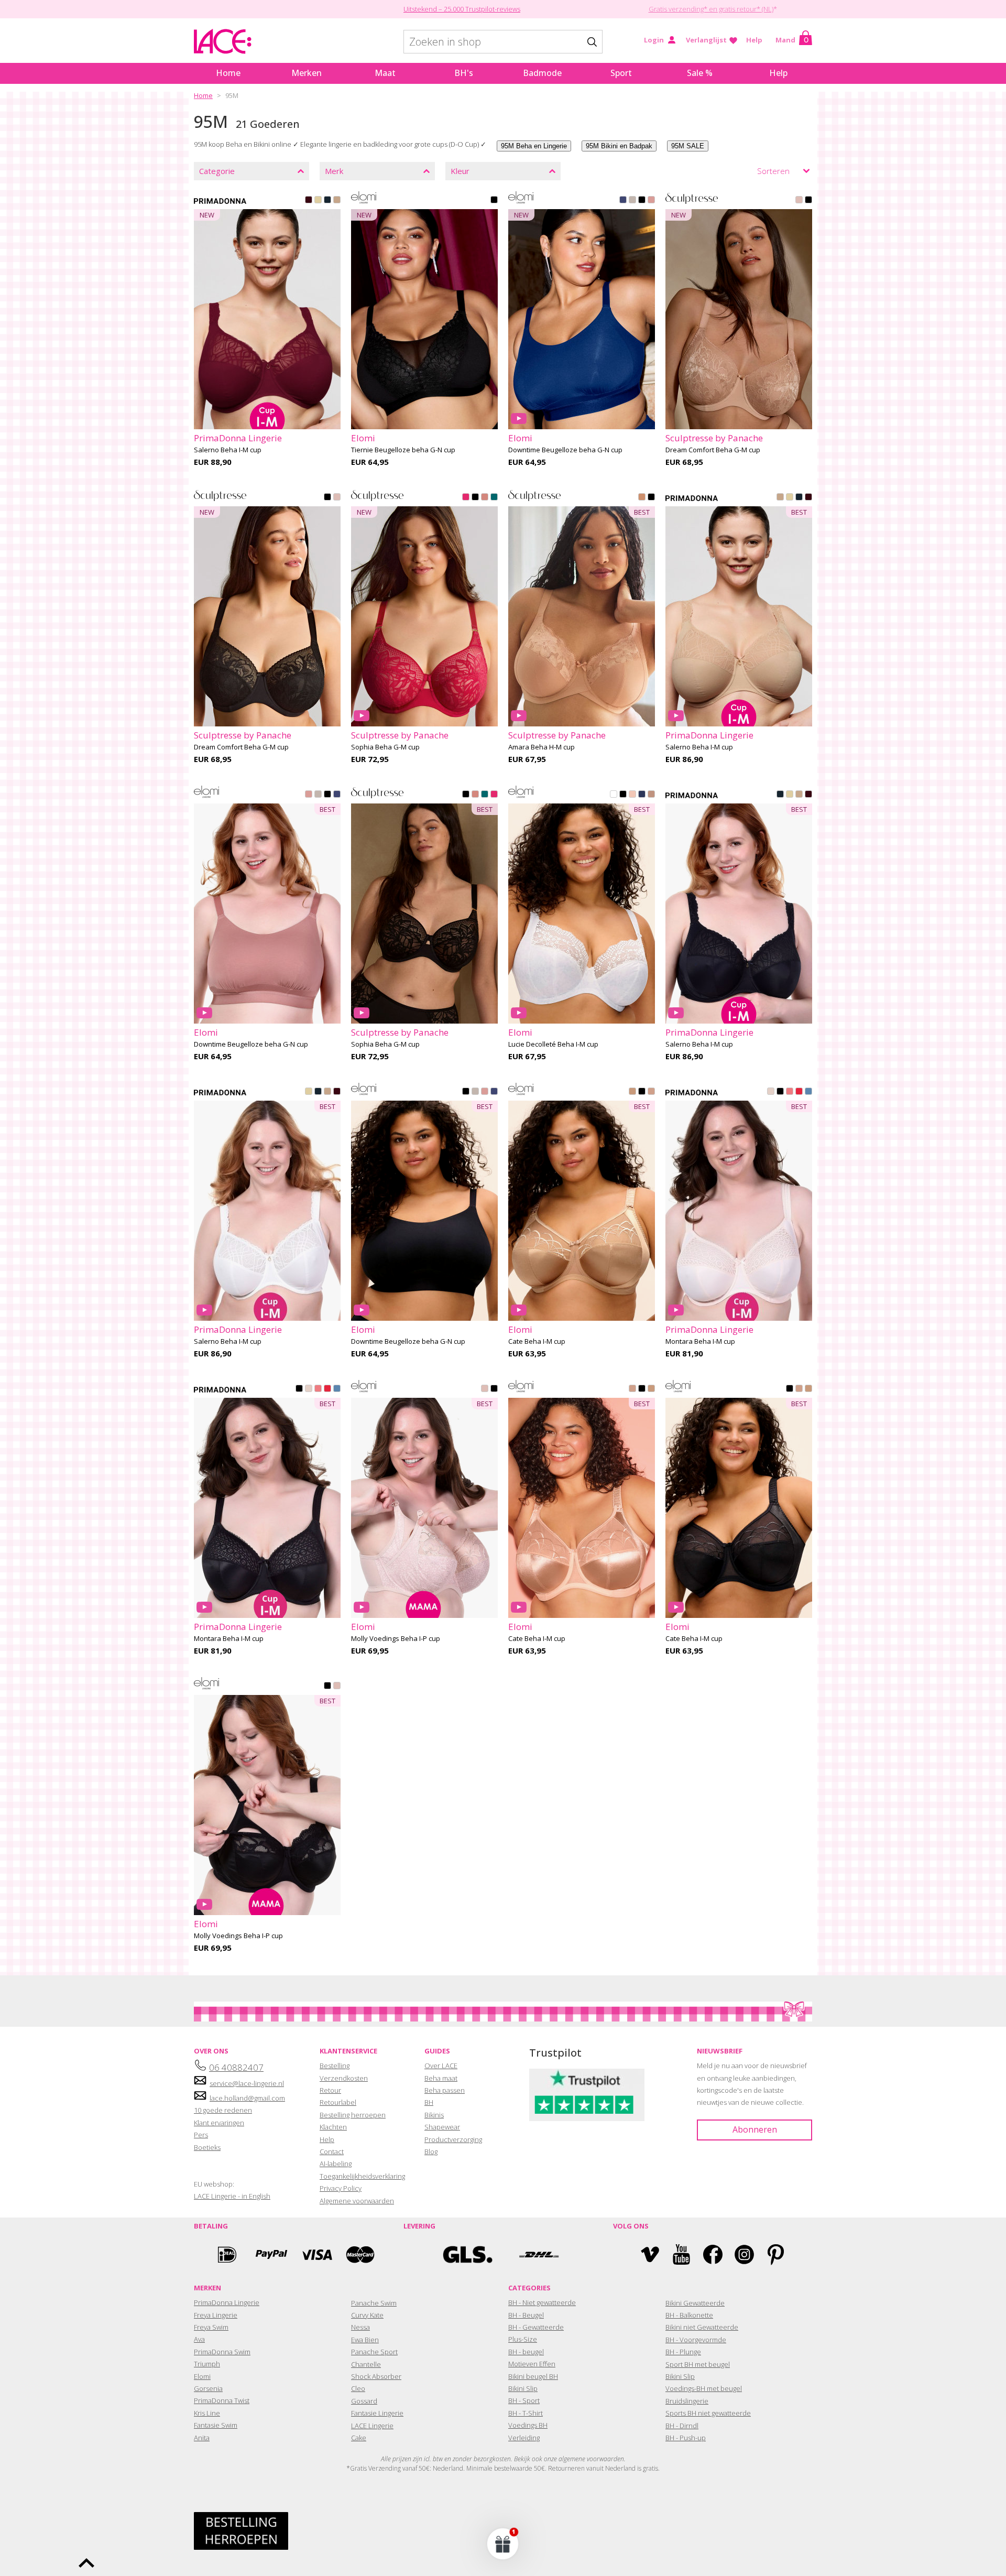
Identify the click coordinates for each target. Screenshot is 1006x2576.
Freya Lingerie (216, 2315)
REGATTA (808, 1092)
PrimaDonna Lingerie (227, 2302)
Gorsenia (208, 2388)
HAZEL (632, 1092)
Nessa (360, 2327)
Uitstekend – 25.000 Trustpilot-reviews (462, 9)
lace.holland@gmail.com (247, 2098)
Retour (330, 2090)
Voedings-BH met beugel (704, 2388)
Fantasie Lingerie (377, 2413)
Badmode (542, 73)
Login (654, 40)
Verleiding (524, 2438)
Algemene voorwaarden (357, 2201)
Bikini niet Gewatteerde (702, 2327)
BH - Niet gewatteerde (542, 2302)
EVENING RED (309, 201)
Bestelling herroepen (353, 2115)
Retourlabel (338, 2102)
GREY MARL (632, 201)
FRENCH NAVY (623, 201)
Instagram (744, 2254)
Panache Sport (374, 2352)
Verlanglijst (706, 40)
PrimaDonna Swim (222, 2352)
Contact (332, 2151)
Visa (316, 2254)
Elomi (202, 2376)
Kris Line (207, 2413)
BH (429, 2102)
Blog (431, 2151)
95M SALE (688, 146)
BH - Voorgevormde (696, 2340)
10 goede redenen (223, 2110)
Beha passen (445, 2090)
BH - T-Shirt (526, 2413)
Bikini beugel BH (533, 2376)
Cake (359, 2438)
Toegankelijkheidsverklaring (362, 2176)
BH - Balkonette (689, 2315)
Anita (202, 2438)
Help (754, 40)
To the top (86, 2563)
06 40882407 (236, 2067)
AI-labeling (336, 2164)
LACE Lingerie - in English (232, 2196)
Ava (199, 2339)
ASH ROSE (651, 201)
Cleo (358, 2388)
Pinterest (776, 2254)
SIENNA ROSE (485, 498)
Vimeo (650, 2254)
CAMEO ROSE (799, 201)
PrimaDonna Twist (222, 2400)
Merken (307, 73)
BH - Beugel (526, 2315)
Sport (621, 73)
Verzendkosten (344, 2078)
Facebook (713, 2254)
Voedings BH (528, 2425)
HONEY (642, 498)
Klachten (333, 2127)
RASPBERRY (466, 498)
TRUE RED (799, 1092)
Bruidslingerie (687, 2401)
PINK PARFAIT (790, 1092)
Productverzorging (453, 2139)
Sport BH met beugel (698, 2364)
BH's (464, 73)
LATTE (651, 1092)
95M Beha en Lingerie (534, 146)
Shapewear (442, 2127)
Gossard (364, 2401)
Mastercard (360, 2254)
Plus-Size (523, 2339)
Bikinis (434, 2115)
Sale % (700, 73)
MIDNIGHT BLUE (327, 201)
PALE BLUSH (632, 795)
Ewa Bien (365, 2340)
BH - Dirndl (682, 2426)
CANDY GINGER (337, 201)
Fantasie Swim (216, 2425)
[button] (503, 2544)
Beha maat (441, 2078)
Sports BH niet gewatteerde (708, 2413)
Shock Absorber (376, 2376)
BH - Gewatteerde (536, 2327)
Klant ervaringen (219, 2123)
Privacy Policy (341, 2188)
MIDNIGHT (642, 795)
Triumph (207, 2364)
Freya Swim (211, 2327)
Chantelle (366, 2364)
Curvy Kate (367, 2315)
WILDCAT (651, 795)
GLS (468, 2254)
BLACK (494, 201)
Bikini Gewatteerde (695, 2303)
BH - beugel (526, 2352)
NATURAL (318, 201)
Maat (385, 73)
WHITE (614, 795)
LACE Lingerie (372, 2426)
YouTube (681, 2254)
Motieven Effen (532, 2364)
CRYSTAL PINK (771, 1092)
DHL (538, 2254)
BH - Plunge (683, 2352)
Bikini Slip (523, 2388)
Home (228, 73)
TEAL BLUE (494, 498)
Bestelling (335, 2066)
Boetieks (207, 2147)
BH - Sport (524, 2400)
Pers (201, 2135)
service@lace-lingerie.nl (247, 2083)
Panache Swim (374, 2303)
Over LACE (441, 2066)
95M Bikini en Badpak (619, 146)
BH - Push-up (686, 2438)
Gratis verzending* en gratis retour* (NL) (711, 9)
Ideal (227, 2254)
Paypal (271, 2254)
